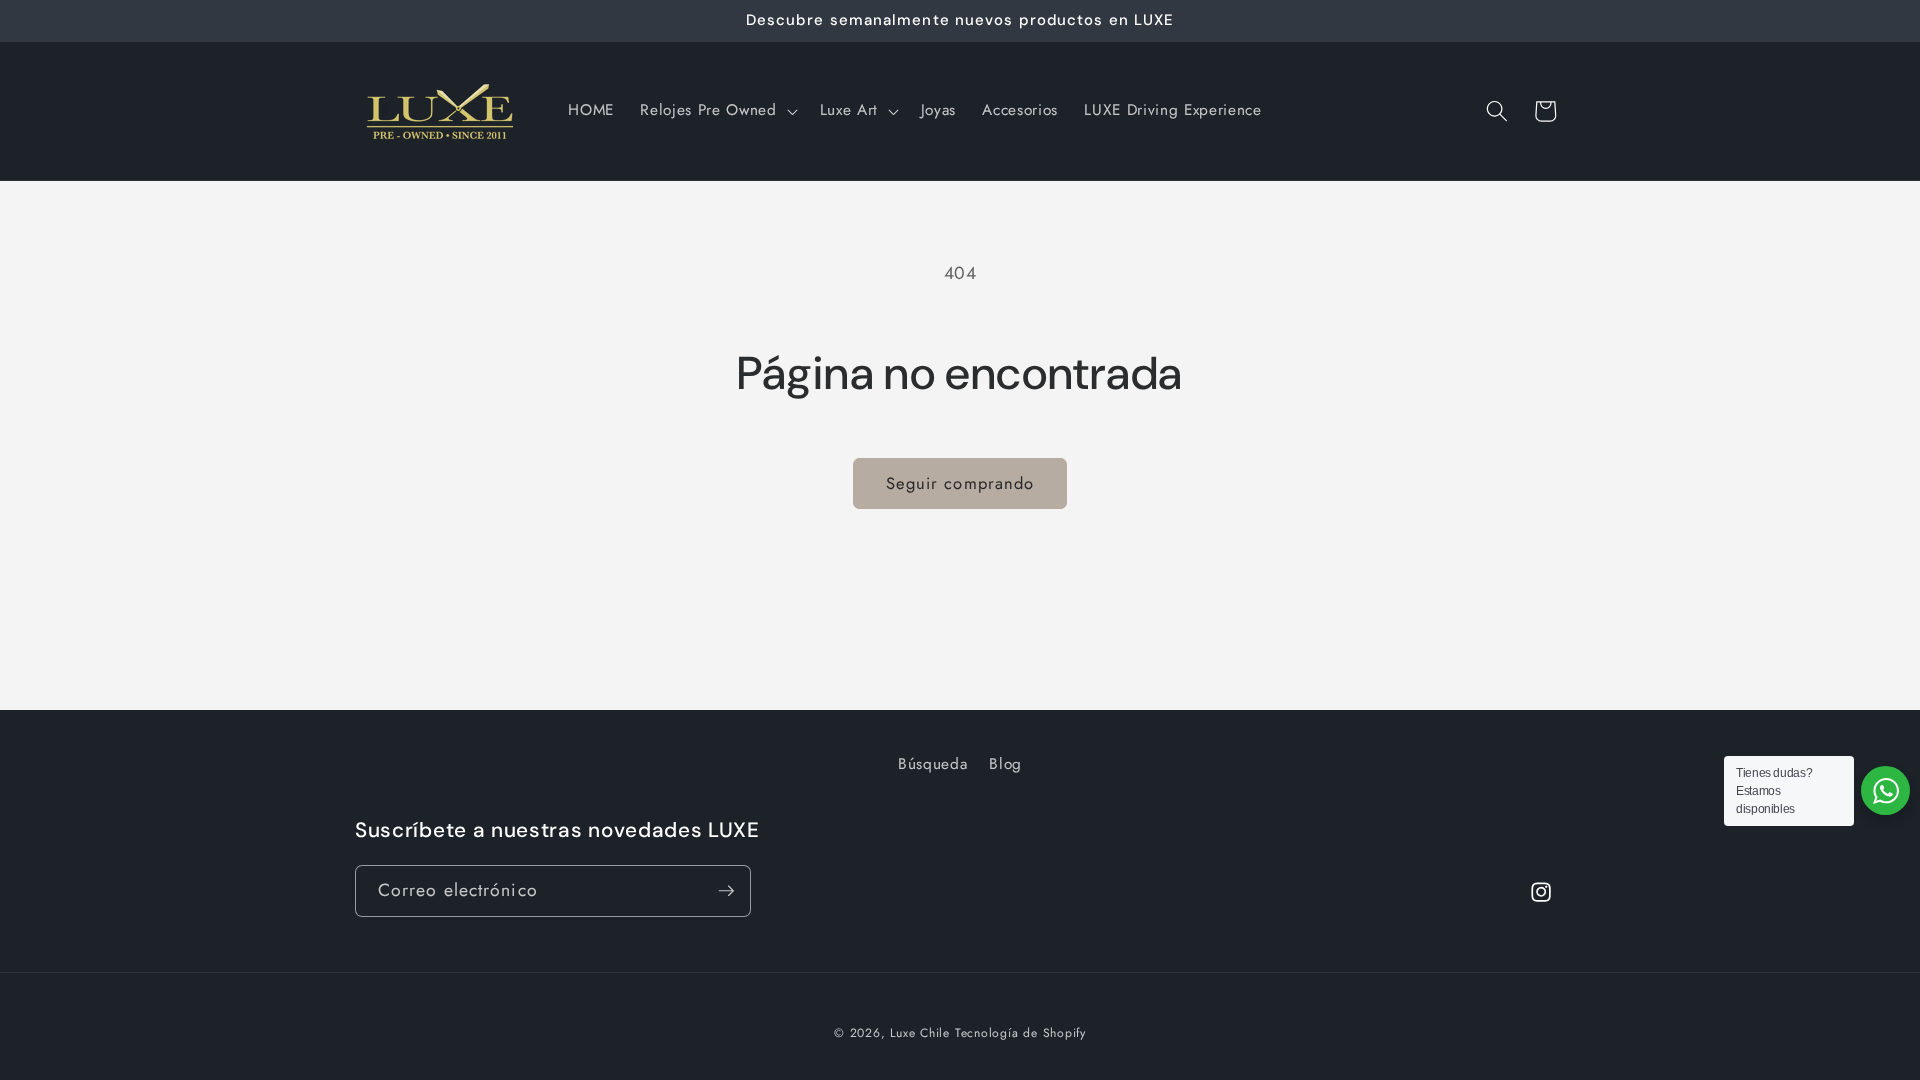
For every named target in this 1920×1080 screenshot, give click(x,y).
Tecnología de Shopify (1020, 1033)
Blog (1005, 764)
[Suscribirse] (726, 891)
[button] (716, 111)
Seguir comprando (960, 483)
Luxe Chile (920, 1033)
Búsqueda (932, 764)
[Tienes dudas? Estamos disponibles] (1885, 790)
